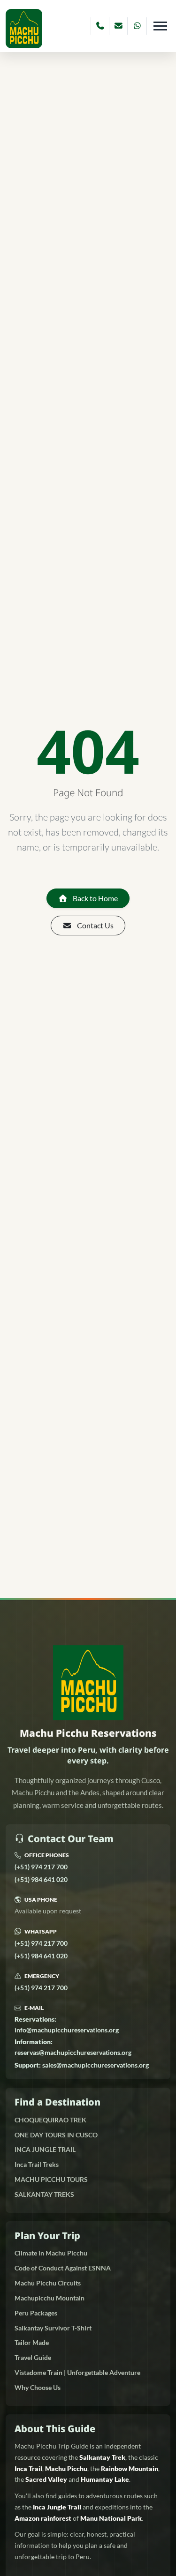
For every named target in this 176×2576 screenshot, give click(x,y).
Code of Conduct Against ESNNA (63, 2268)
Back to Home (95, 898)
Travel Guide (33, 2357)
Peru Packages (36, 2313)
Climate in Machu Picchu (51, 2253)
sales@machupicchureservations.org (82, 2065)
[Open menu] (160, 26)
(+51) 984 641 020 (41, 1879)
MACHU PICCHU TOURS (51, 2179)
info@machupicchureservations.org (67, 2024)
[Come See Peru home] (24, 28)
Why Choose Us (38, 2387)
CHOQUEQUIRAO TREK (50, 2120)
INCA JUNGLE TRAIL (45, 2149)
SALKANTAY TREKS (44, 2194)
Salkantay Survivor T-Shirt (53, 2328)
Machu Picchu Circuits (48, 2283)
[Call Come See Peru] (100, 26)
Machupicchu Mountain (50, 2298)
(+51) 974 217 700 (41, 1867)
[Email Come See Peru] (119, 26)
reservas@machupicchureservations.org (73, 2047)
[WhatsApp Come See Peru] (137, 26)
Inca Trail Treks (37, 2164)
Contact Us (95, 925)
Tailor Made (32, 2342)
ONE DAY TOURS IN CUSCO (56, 2135)
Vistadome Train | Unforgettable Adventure (77, 2372)
